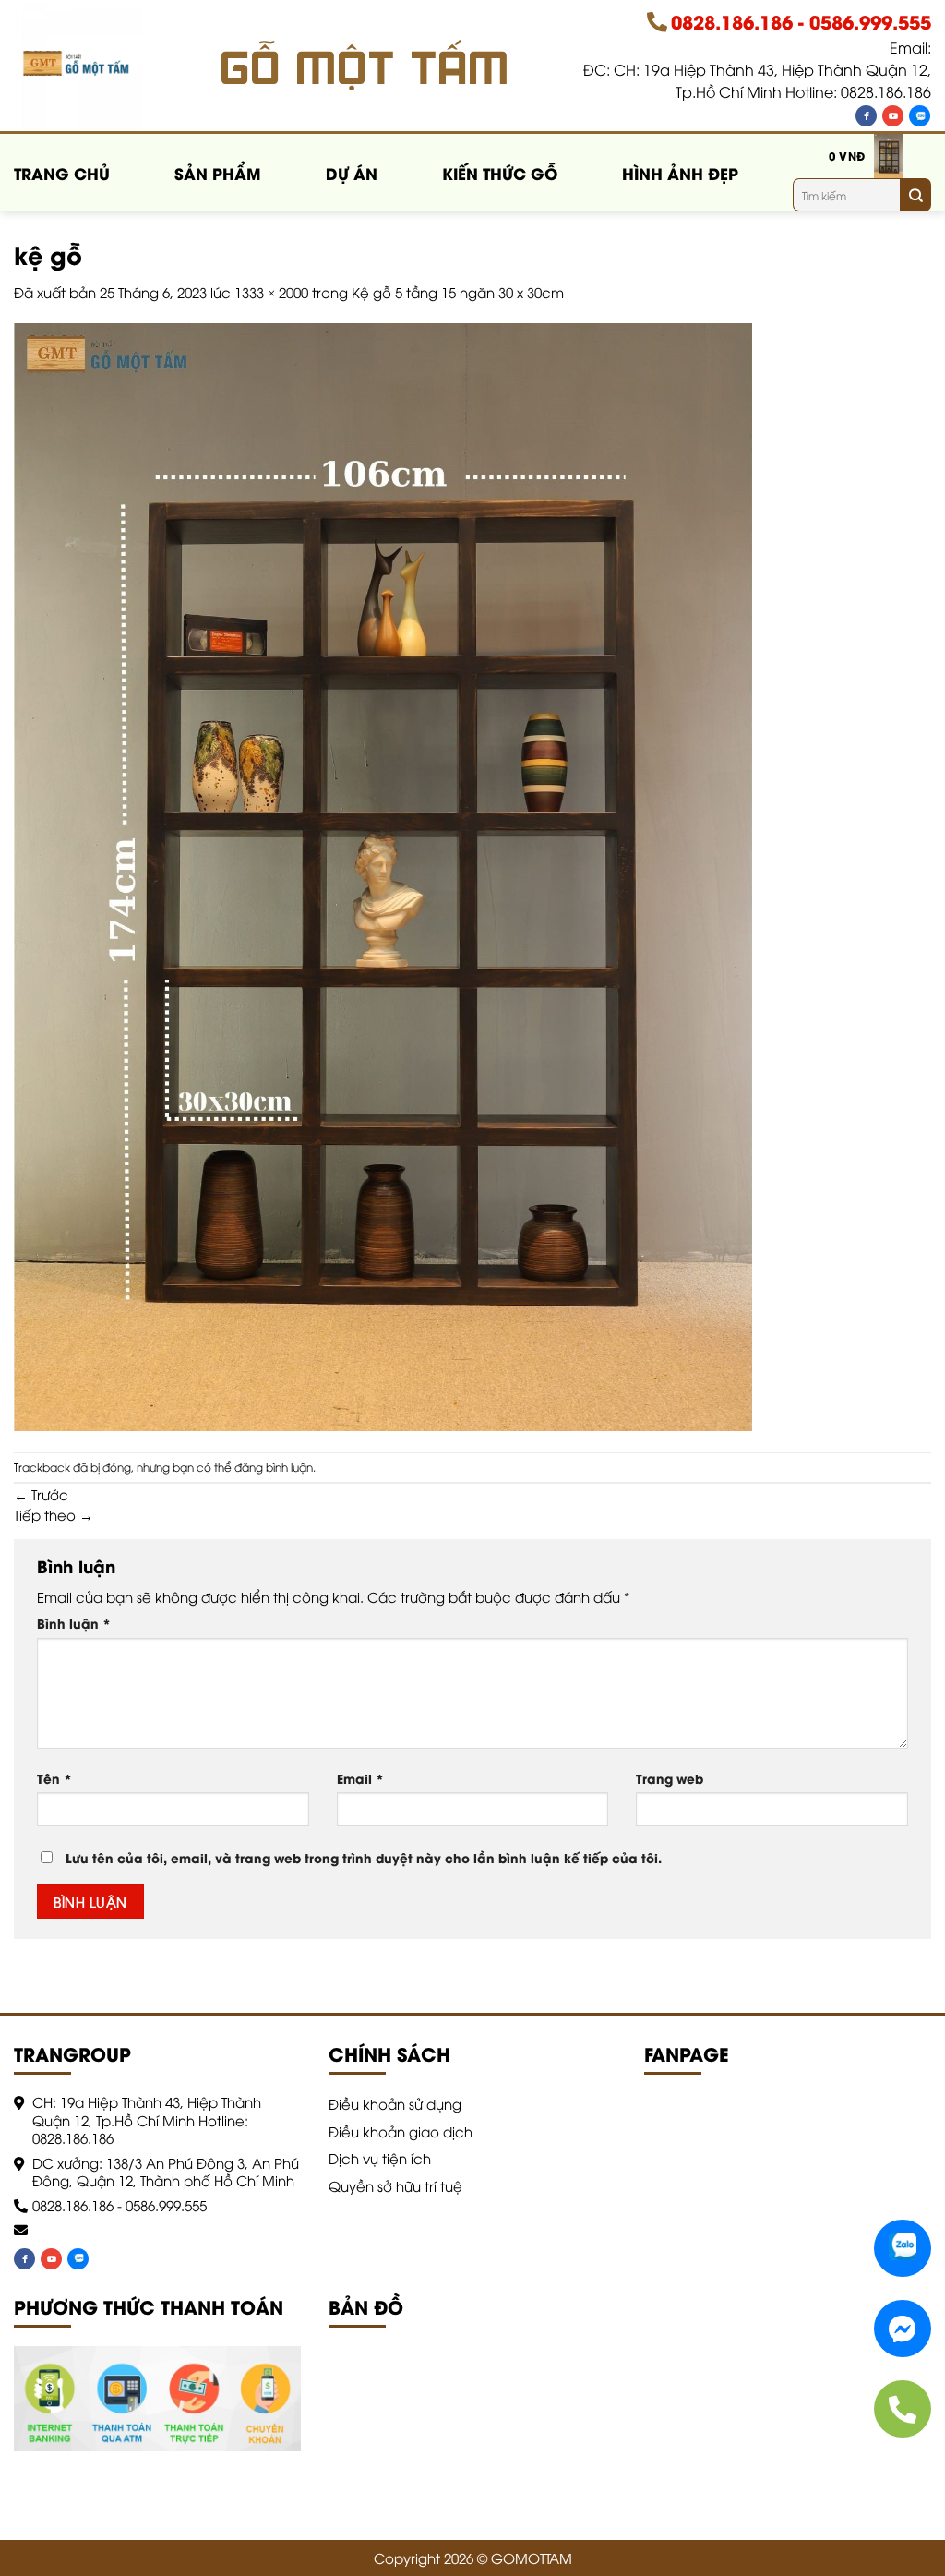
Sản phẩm (218, 173)
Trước (41, 1494)
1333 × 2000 (271, 292)
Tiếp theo (54, 1514)
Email (360, 1778)
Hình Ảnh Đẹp (680, 173)
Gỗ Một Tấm (366, 66)
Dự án (352, 173)
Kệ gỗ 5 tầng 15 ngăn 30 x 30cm (458, 292)
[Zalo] (920, 116)
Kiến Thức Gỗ (500, 173)
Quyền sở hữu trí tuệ (395, 2185)
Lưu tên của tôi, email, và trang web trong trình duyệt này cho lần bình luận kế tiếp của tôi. (364, 1858)
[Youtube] (893, 116)
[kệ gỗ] (383, 874)
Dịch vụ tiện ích (380, 2158)
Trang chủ (62, 173)
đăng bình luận (274, 1467)
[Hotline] (903, 2409)
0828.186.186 (732, 21)
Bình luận (74, 1623)
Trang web (670, 1778)
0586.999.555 (870, 21)
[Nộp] (915, 195)
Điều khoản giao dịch (401, 2131)
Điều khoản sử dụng (395, 2103)
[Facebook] (866, 116)
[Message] (903, 2329)
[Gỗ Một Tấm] (85, 67)
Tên (54, 1778)
